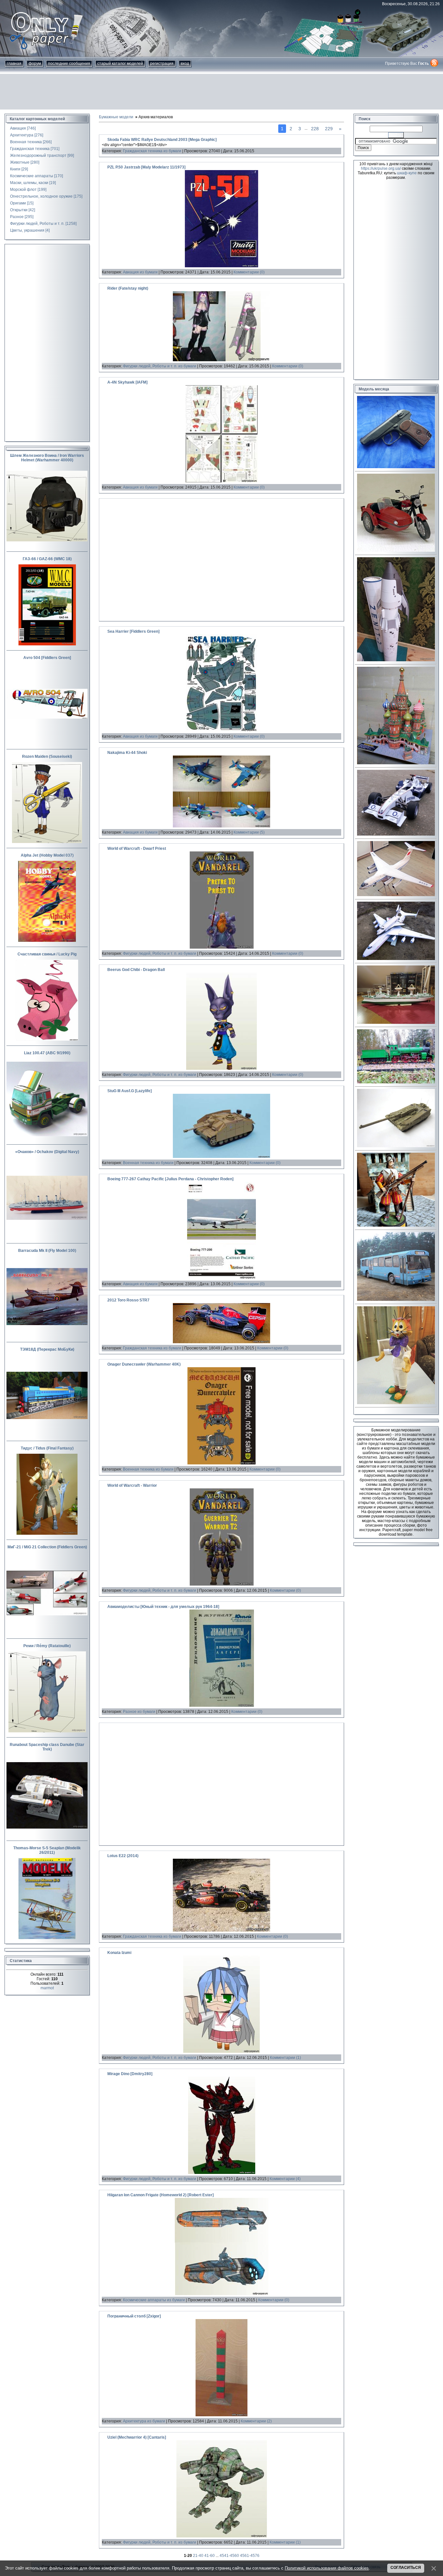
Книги (15, 169)
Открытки (19, 210)
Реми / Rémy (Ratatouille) (47, 1646)
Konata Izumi (119, 1953)
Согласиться (406, 2568)
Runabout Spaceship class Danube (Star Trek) (47, 1747)
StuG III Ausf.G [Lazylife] (130, 1091)
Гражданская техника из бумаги (152, 151)
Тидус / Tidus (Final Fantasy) (47, 1448)
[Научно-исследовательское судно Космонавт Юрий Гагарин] (396, 1022)
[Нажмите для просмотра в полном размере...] (221, 266)
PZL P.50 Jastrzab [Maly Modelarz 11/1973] (146, 167)
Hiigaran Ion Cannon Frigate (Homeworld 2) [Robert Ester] (161, 2195)
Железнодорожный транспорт (38, 156)
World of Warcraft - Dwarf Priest (137, 849)
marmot (47, 1988)
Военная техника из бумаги (148, 1163)
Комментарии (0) (249, 272)
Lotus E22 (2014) (123, 1856)
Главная (14, 64)
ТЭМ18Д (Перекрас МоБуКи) (47, 1349)
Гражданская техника (30, 149)
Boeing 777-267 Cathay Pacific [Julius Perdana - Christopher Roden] (170, 1179)
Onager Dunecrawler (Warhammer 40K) (144, 1364)
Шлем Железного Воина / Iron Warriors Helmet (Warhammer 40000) (47, 458)
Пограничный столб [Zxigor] (134, 2316)
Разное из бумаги (139, 1712)
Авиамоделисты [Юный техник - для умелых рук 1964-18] (163, 1607)
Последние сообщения (69, 64)
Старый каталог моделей (120, 64)
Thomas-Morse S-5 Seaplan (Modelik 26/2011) (47, 1850)
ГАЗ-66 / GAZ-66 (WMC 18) (47, 559)
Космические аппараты (32, 176)
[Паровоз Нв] (396, 1082)
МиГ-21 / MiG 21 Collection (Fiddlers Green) (47, 1547)
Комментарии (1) (285, 2058)
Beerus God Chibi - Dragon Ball (136, 970)
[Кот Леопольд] (396, 1403)
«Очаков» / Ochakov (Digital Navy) (47, 1152)
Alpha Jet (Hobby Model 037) (47, 855)
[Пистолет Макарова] (396, 467)
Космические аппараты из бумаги (154, 2300)
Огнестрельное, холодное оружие (41, 196)
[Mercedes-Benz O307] (396, 1300)
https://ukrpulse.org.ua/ (381, 168)
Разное (17, 217)
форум (35, 64)
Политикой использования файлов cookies (327, 2568)
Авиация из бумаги (140, 272)
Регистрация (162, 64)
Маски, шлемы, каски (29, 183)
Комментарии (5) (249, 832)
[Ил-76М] (396, 895)
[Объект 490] (396, 1146)
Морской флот (23, 190)
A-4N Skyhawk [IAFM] (127, 382)
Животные (20, 162)
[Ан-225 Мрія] (396, 959)
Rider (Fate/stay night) (128, 288)
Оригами (18, 203)
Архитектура (22, 135)
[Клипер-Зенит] (396, 660)
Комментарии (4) (285, 2179)
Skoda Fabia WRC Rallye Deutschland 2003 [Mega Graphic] (162, 140)
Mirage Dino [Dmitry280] (130, 2074)
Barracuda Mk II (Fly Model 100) (47, 1251)
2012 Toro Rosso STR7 (128, 1300)
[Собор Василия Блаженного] (396, 763)
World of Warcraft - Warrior (132, 1485)
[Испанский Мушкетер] (396, 1225)
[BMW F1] (396, 834)
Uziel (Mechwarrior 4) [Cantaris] (137, 2437)
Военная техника (26, 142)
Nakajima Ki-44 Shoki (127, 753)
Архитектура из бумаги (144, 2421)
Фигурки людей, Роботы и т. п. (37, 224)
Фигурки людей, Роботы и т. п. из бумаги (160, 366)
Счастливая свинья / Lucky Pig (47, 954)
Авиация (18, 128)
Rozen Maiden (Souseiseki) (47, 757)
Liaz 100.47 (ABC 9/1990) (47, 1053)
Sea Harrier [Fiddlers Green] (133, 631)
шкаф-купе (407, 173)
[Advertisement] (221, 92)
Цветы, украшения (27, 230)
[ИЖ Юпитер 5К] (396, 550)
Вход (185, 64)
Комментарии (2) (256, 2421)
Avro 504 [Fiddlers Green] (47, 658)
